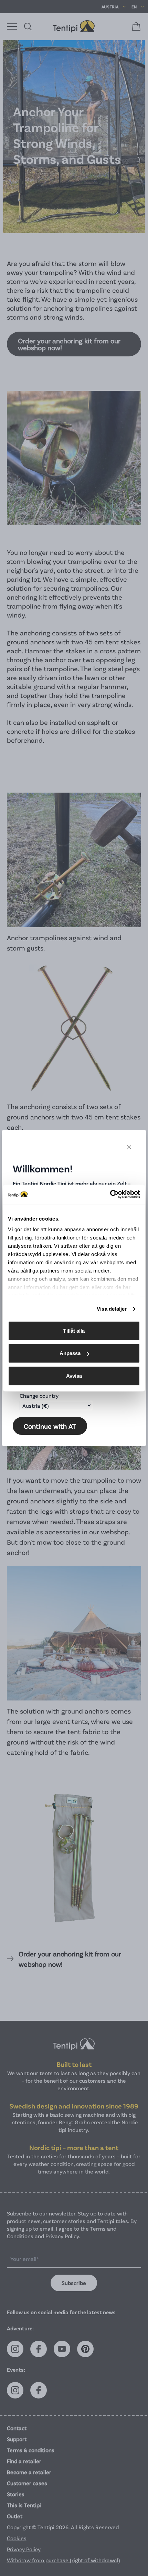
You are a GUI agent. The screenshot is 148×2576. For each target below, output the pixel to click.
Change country (39, 1396)
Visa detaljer (112, 1309)
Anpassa (70, 1353)
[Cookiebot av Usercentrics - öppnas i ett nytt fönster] (110, 1194)
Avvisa (74, 1376)
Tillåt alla (74, 1330)
